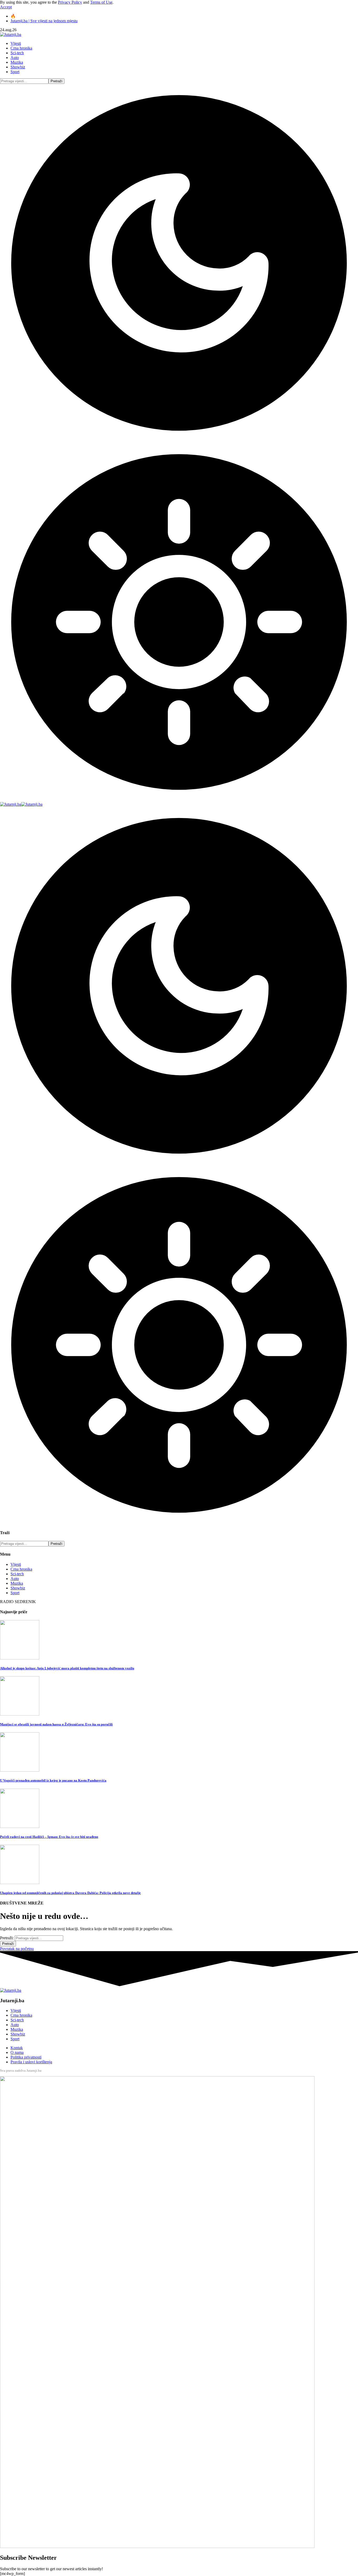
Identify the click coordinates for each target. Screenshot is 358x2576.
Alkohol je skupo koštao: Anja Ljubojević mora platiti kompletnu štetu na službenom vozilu (67, 1668)
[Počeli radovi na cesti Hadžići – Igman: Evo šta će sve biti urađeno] (20, 1827)
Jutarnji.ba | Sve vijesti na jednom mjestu (44, 21)
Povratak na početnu (17, 1949)
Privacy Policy (70, 2)
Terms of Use (101, 2)
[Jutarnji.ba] (21, 804)
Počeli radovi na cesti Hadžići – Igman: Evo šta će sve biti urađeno (49, 1837)
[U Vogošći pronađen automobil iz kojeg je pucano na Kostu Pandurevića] (20, 1770)
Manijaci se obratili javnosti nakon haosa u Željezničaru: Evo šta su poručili (56, 1724)
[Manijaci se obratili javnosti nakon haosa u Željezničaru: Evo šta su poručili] (20, 1714)
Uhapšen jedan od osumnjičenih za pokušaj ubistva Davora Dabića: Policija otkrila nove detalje (70, 1893)
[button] (6, 7)
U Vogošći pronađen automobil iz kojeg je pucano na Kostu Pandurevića (53, 1780)
